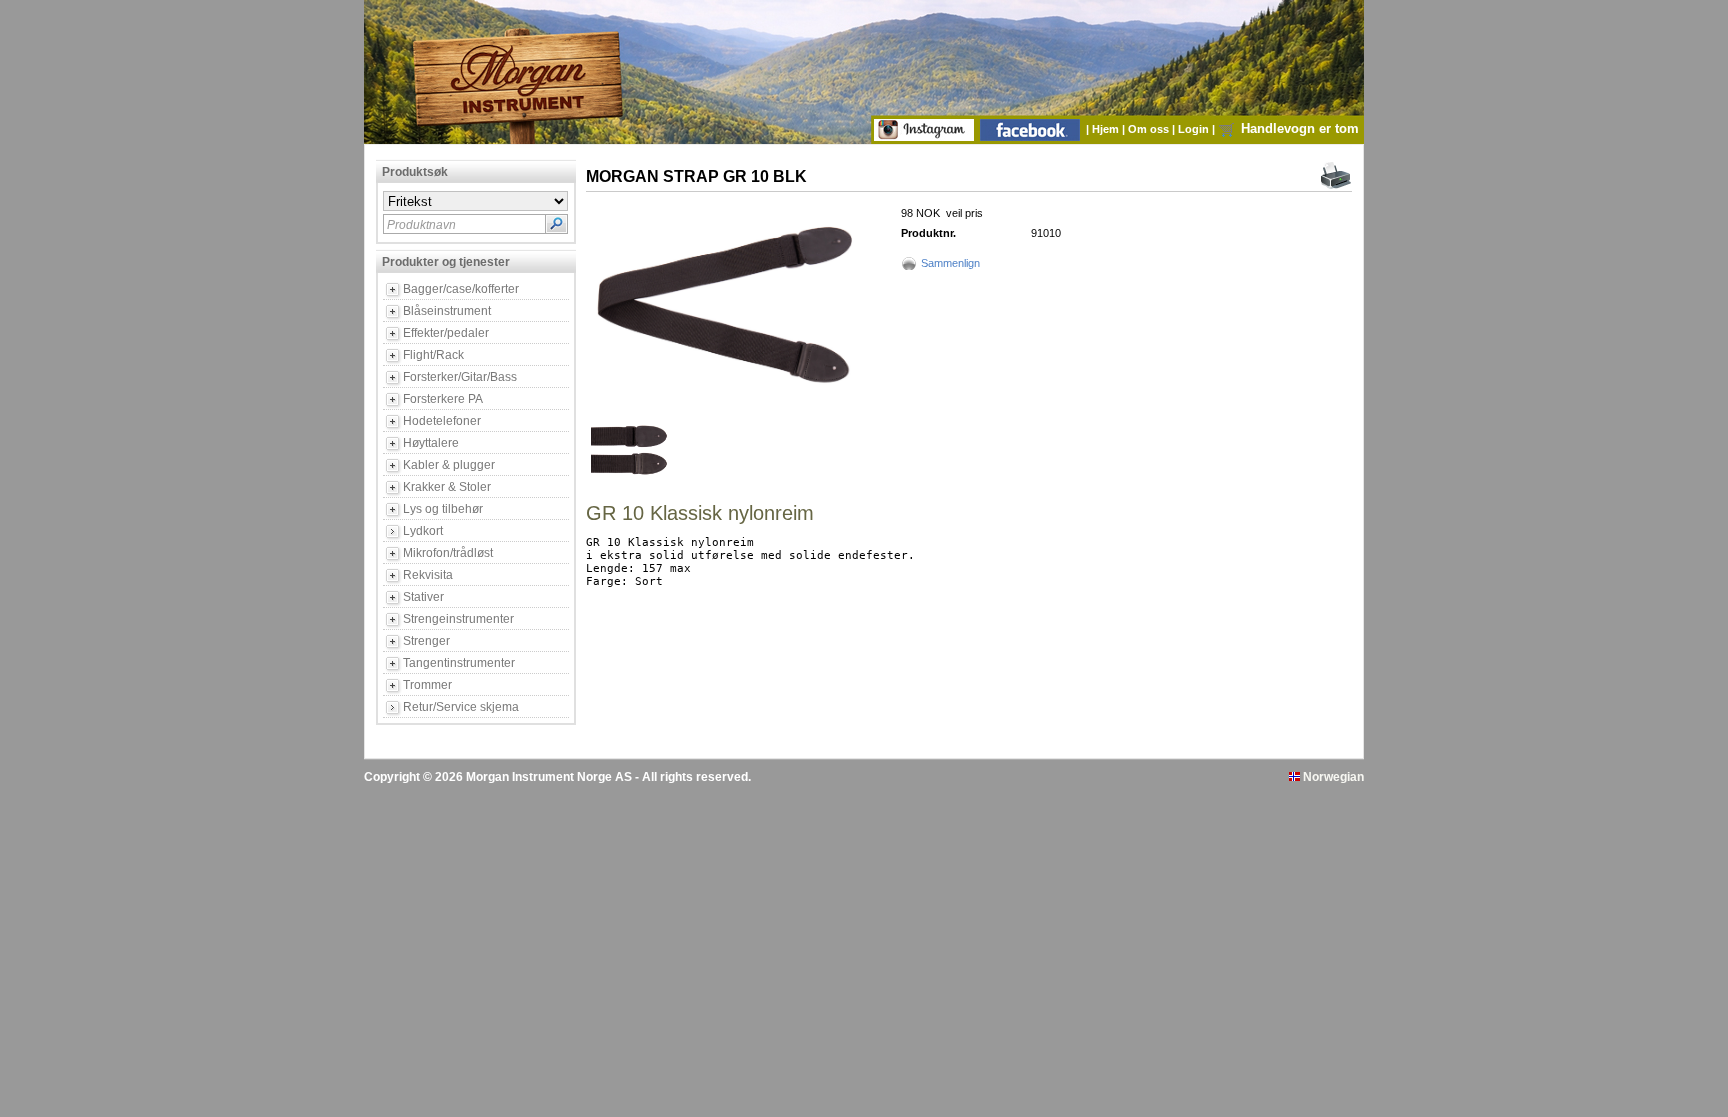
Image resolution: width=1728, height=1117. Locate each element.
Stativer (423, 597)
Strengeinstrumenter (458, 619)
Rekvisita (428, 575)
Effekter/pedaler (446, 333)
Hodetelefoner (442, 421)
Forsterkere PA (443, 399)
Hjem (1107, 129)
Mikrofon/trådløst (448, 553)
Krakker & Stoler (447, 487)
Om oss (1150, 129)
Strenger (426, 641)
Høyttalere (431, 443)
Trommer (427, 685)
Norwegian (1332, 777)
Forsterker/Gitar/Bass (460, 377)
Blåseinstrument (447, 311)
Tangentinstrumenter (459, 663)
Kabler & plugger (449, 465)
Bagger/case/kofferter (461, 289)
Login (1195, 129)
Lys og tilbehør (443, 509)
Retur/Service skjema (461, 707)
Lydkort (423, 531)
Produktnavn (421, 225)
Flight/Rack (433, 355)
